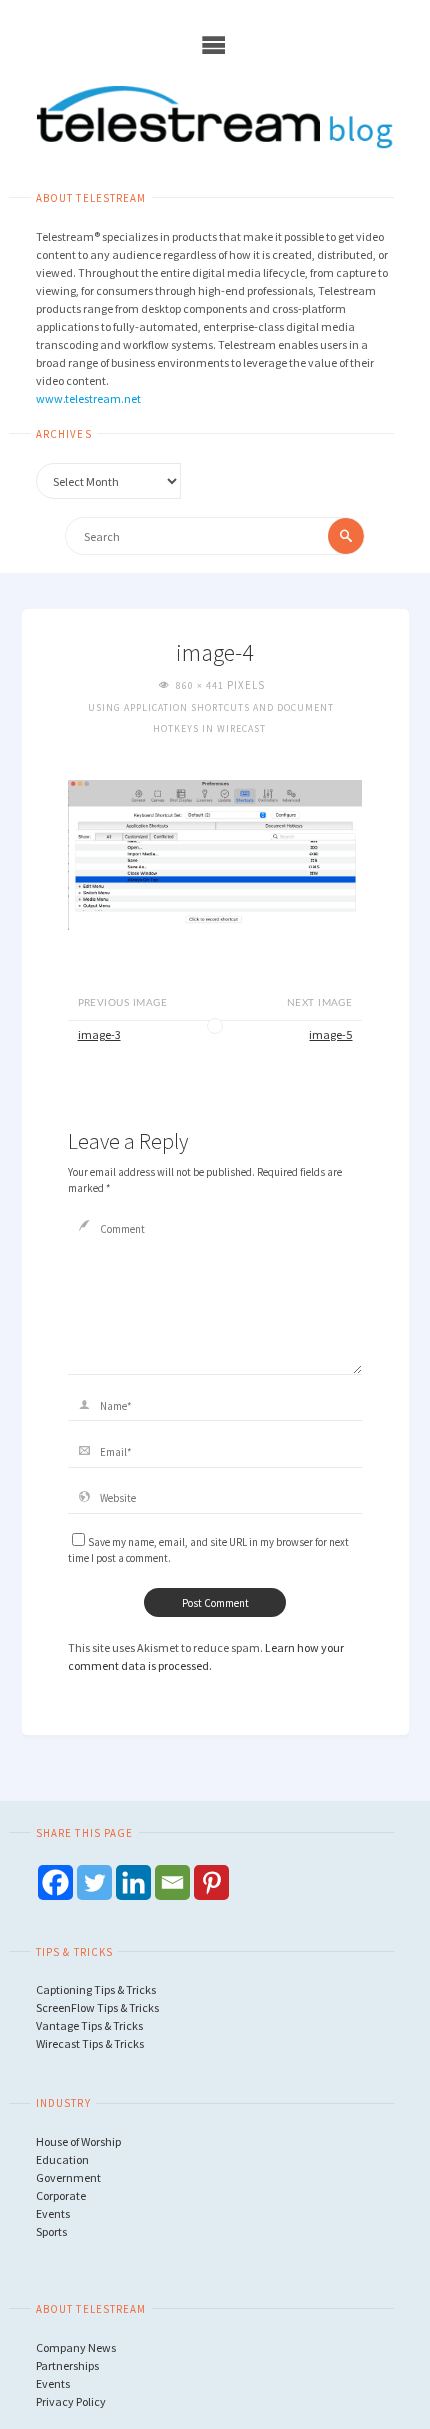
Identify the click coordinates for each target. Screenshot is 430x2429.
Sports (51, 2231)
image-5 (330, 1034)
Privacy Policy (71, 2401)
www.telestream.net (88, 398)
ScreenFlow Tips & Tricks (97, 2007)
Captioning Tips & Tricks (96, 1989)
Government (68, 2177)
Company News (76, 2347)
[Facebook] (55, 1882)
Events (53, 2213)
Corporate (61, 2195)
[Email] (172, 1882)
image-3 (99, 1034)
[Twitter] (94, 1882)
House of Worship (78, 2141)
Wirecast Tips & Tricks (90, 2043)
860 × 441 (201, 685)
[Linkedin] (133, 1882)
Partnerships (67, 2365)
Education (62, 2159)
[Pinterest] (211, 1882)
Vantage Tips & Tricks (89, 2025)
